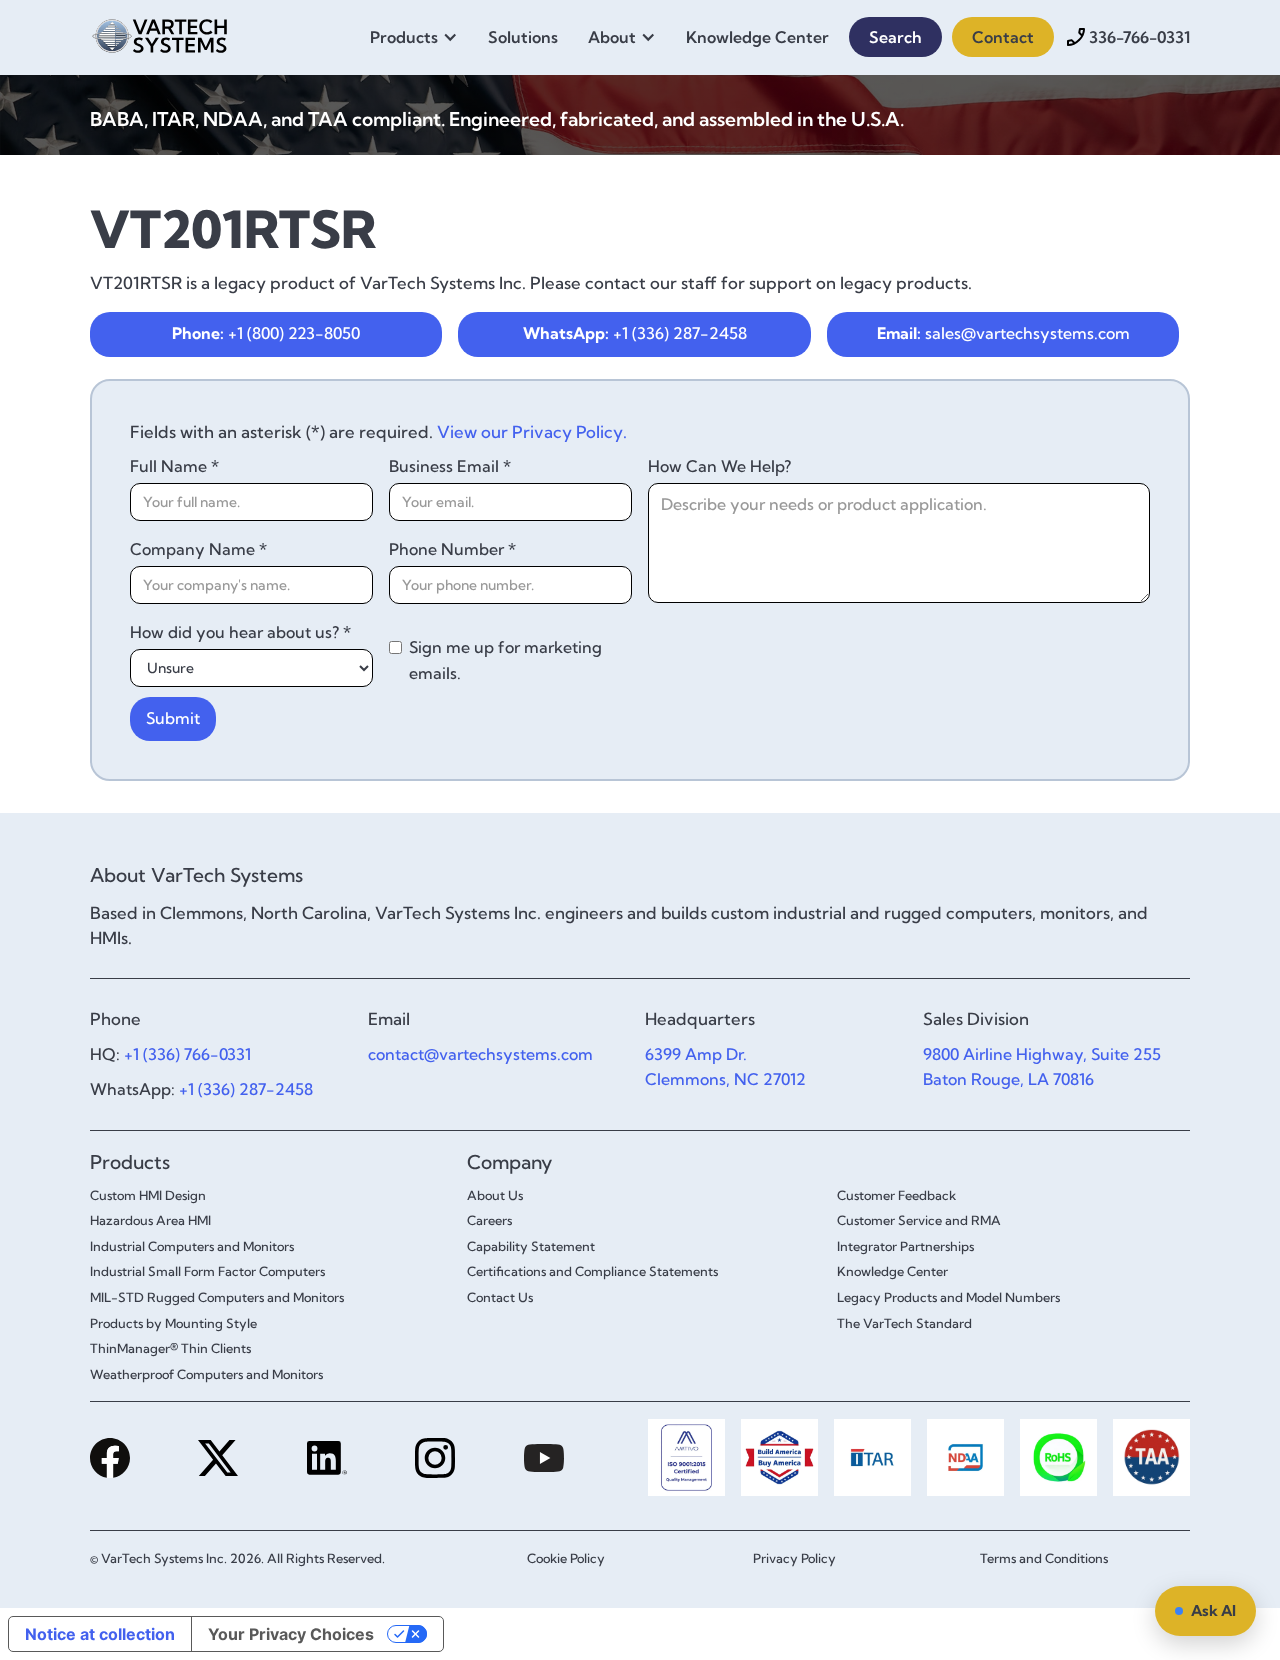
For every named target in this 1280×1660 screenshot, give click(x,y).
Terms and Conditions (1044, 1558)
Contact (1003, 37)
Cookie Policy (566, 1558)
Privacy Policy (794, 1558)
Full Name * (174, 466)
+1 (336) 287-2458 (635, 333)
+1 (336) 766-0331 (187, 1054)
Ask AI (1213, 1610)
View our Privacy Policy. (532, 431)
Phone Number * (452, 549)
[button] (419, 37)
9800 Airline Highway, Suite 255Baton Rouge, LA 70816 (1042, 1067)
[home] (160, 33)
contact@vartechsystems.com (480, 1054)
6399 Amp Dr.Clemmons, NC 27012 (725, 1067)
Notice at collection (100, 1634)
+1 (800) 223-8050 (266, 333)
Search (895, 37)
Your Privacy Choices (291, 1634)
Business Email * (450, 466)
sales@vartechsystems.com (1003, 333)
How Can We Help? (719, 466)
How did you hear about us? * (240, 632)
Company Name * (198, 549)
